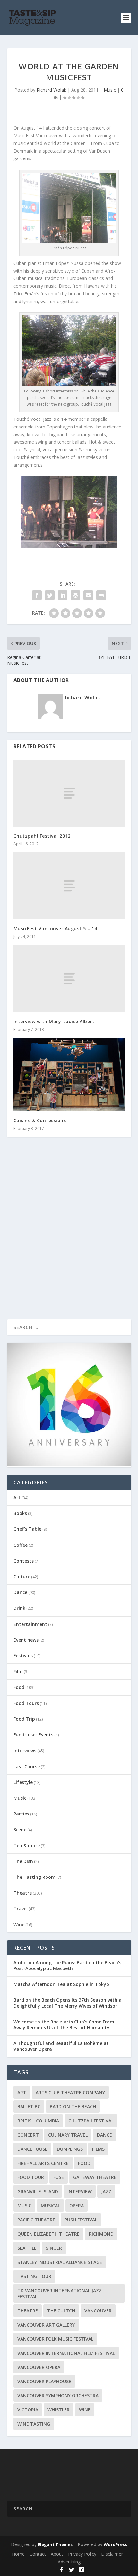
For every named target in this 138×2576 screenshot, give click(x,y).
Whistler (59, 2410)
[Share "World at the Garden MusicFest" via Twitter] (50, 595)
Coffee (21, 1545)
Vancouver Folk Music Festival (55, 2339)
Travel (21, 1909)
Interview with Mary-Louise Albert (54, 1021)
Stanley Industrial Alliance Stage (60, 2262)
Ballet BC (29, 2107)
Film (18, 1671)
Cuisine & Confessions (40, 1120)
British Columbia (38, 2121)
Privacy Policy (82, 2554)
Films (98, 2149)
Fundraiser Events (33, 1735)
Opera (77, 2206)
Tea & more (27, 1846)
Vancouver (98, 2311)
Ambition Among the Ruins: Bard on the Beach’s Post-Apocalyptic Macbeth (67, 1965)
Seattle (27, 2248)
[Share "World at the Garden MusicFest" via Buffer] (75, 595)
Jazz (106, 2191)
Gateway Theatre (95, 2177)
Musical (50, 2206)
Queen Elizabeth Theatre (48, 2234)
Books (20, 1513)
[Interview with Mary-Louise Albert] (69, 978)
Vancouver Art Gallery (46, 2325)
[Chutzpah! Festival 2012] (69, 793)
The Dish (23, 1861)
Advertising (69, 2562)
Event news (26, 1640)
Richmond (101, 2234)
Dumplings (70, 2149)
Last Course (27, 1766)
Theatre (23, 1893)
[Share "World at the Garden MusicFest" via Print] (101, 595)
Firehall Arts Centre (43, 2163)
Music (110, 90)
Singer (54, 2248)
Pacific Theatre (36, 2220)
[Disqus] (69, 1237)
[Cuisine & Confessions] (69, 1075)
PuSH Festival (81, 2220)
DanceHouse (32, 2149)
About (57, 2554)
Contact (38, 2554)
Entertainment (30, 1624)
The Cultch (61, 2311)
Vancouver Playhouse (44, 2381)
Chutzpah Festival (91, 2121)
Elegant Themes (55, 2544)
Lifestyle (23, 1782)
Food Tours (26, 1703)
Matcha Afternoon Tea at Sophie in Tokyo (61, 1984)
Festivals (23, 1656)
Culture (22, 1576)
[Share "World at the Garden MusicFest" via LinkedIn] (63, 595)
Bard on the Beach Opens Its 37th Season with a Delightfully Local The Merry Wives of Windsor (68, 2003)
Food (19, 1687)
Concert (28, 2135)
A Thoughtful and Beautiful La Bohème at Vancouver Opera (61, 2046)
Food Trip (24, 1719)
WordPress (115, 2544)
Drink (19, 1608)
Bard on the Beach (73, 2107)
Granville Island (38, 2191)
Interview (80, 2191)
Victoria (28, 2410)
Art (17, 1497)
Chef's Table (27, 1529)
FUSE (59, 2177)
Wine (19, 1925)
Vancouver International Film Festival (66, 2353)
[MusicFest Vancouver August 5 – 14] (69, 886)
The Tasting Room (34, 1877)
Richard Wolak (51, 90)
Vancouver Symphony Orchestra (58, 2396)
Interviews (25, 1750)
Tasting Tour (34, 2276)
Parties (21, 1814)
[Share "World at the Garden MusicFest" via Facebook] (37, 595)
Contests (24, 1561)
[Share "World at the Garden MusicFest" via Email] (88, 595)
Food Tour (31, 2177)
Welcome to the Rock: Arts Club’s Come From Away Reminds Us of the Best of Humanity (64, 2025)
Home (18, 2554)
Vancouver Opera (39, 2367)
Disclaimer (112, 2554)
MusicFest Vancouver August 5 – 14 (55, 928)
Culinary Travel (68, 2135)
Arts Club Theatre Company (70, 2092)
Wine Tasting (34, 2424)
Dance (20, 1592)
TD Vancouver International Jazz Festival (60, 2293)
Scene (20, 1829)
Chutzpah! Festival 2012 (42, 836)
